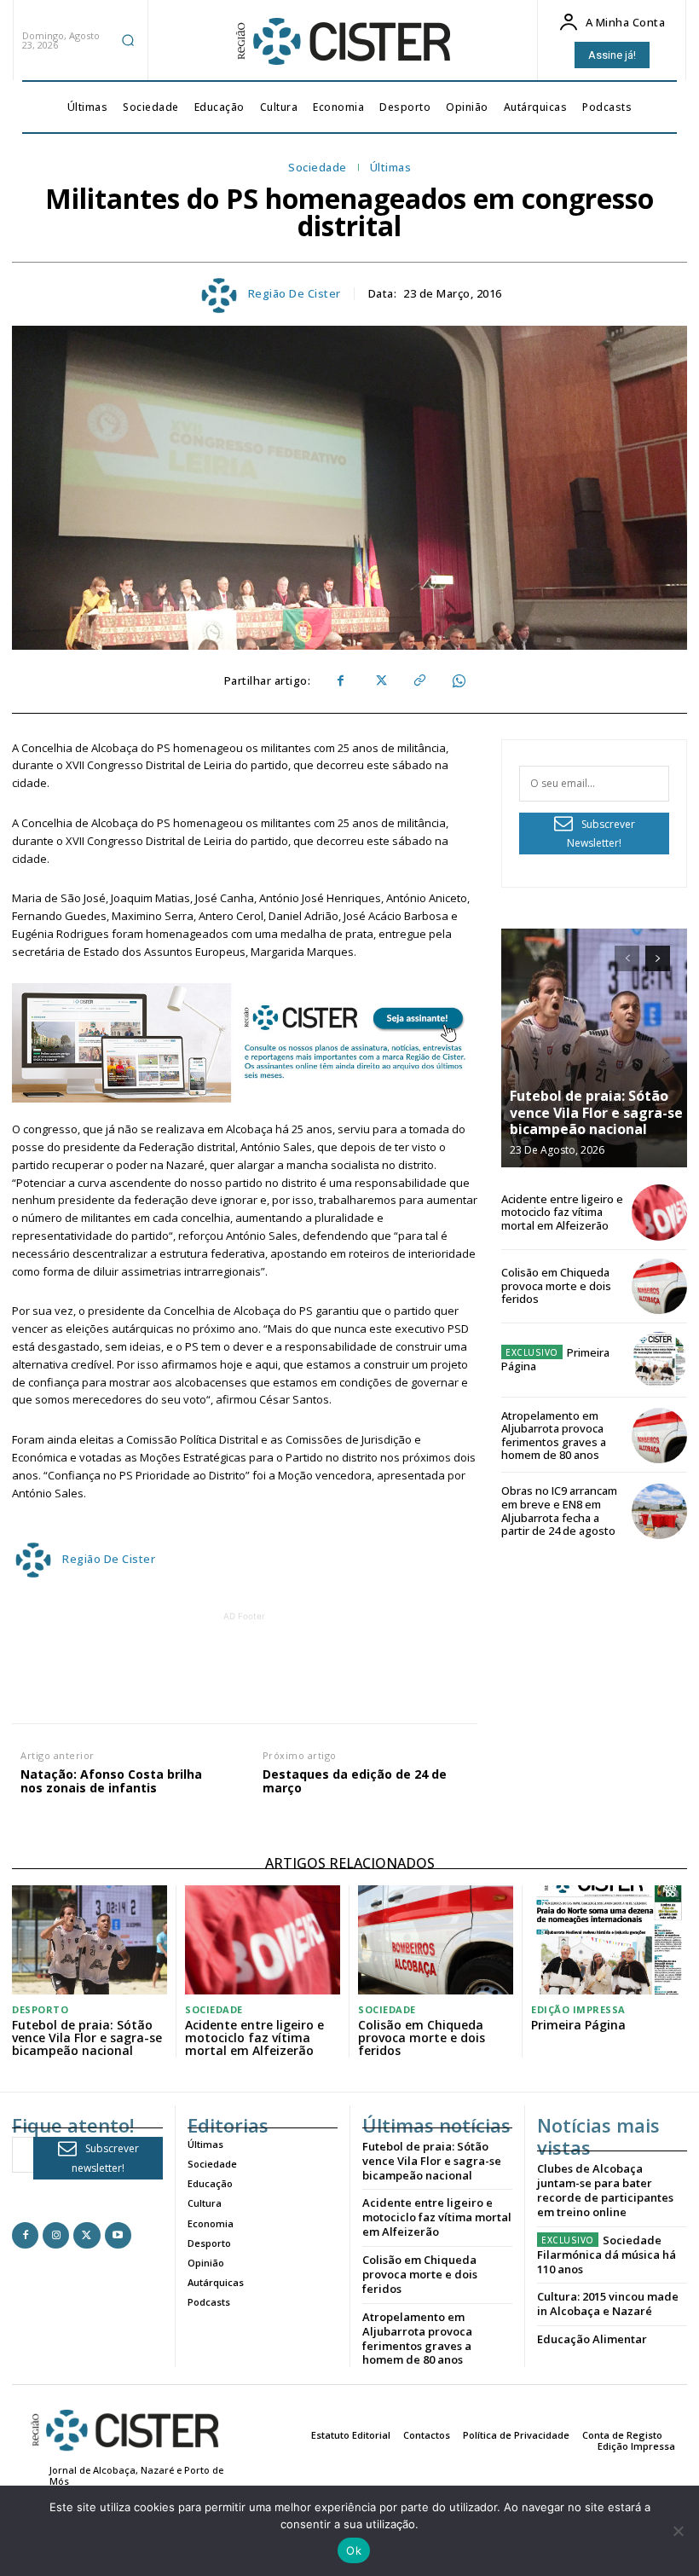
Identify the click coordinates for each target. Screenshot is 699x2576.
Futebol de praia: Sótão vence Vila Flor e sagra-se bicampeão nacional (596, 1112)
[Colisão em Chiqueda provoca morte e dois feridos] (659, 1286)
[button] (128, 40)
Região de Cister (295, 294)
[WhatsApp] (458, 681)
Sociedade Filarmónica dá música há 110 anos (607, 2255)
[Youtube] (118, 2235)
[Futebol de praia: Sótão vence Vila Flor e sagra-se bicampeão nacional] (594, 1048)
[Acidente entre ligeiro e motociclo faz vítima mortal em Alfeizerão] (659, 1212)
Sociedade (318, 168)
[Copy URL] (419, 681)
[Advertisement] (321, 1664)
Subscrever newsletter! (105, 2158)
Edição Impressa (578, 2009)
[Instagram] (56, 2235)
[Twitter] (379, 681)
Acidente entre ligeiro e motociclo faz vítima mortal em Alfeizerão (562, 1212)
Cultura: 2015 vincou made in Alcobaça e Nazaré (608, 2304)
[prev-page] (627, 958)
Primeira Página (555, 1359)
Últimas (391, 168)
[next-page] (658, 958)
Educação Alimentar (592, 2339)
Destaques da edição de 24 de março (355, 1782)
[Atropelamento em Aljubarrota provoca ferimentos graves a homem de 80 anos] (659, 1436)
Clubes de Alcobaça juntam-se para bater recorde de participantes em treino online (605, 2190)
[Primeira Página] (659, 1360)
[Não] (678, 2531)
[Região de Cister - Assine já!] (245, 1043)
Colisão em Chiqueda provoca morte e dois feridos (556, 1285)
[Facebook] (340, 681)
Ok (354, 2550)
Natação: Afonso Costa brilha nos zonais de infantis (111, 1782)
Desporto (40, 2009)
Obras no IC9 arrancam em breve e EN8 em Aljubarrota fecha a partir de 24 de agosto (559, 1511)
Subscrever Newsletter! (601, 834)
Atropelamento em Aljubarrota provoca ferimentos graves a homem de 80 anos (554, 1436)
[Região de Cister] (342, 42)
